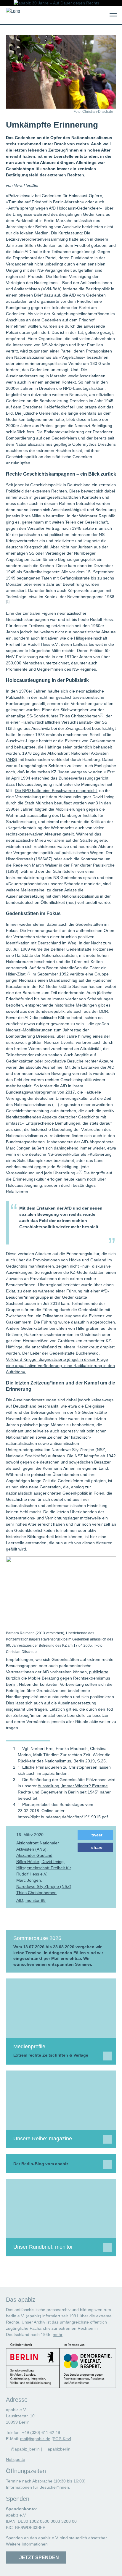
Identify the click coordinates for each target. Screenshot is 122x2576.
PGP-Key (61, 2439)
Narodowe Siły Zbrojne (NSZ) (44, 1886)
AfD (20, 1900)
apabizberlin (59, 2449)
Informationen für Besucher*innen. (38, 2487)
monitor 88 (36, 1900)
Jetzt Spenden (38, 2558)
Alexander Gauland (34, 1855)
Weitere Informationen (27, 2544)
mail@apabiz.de (35, 2439)
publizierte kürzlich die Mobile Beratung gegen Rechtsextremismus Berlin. (58, 1678)
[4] (81, 1172)
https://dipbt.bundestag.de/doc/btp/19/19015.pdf (63, 1817)
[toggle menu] (113, 15)
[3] (28, 973)
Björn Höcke (28, 1862)
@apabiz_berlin (25, 2449)
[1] (8, 602)
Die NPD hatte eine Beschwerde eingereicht (56, 790)
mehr (58, 2334)
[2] (102, 715)
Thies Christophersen (36, 1893)
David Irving (53, 1862)
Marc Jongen (29, 1880)
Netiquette (16, 2459)
